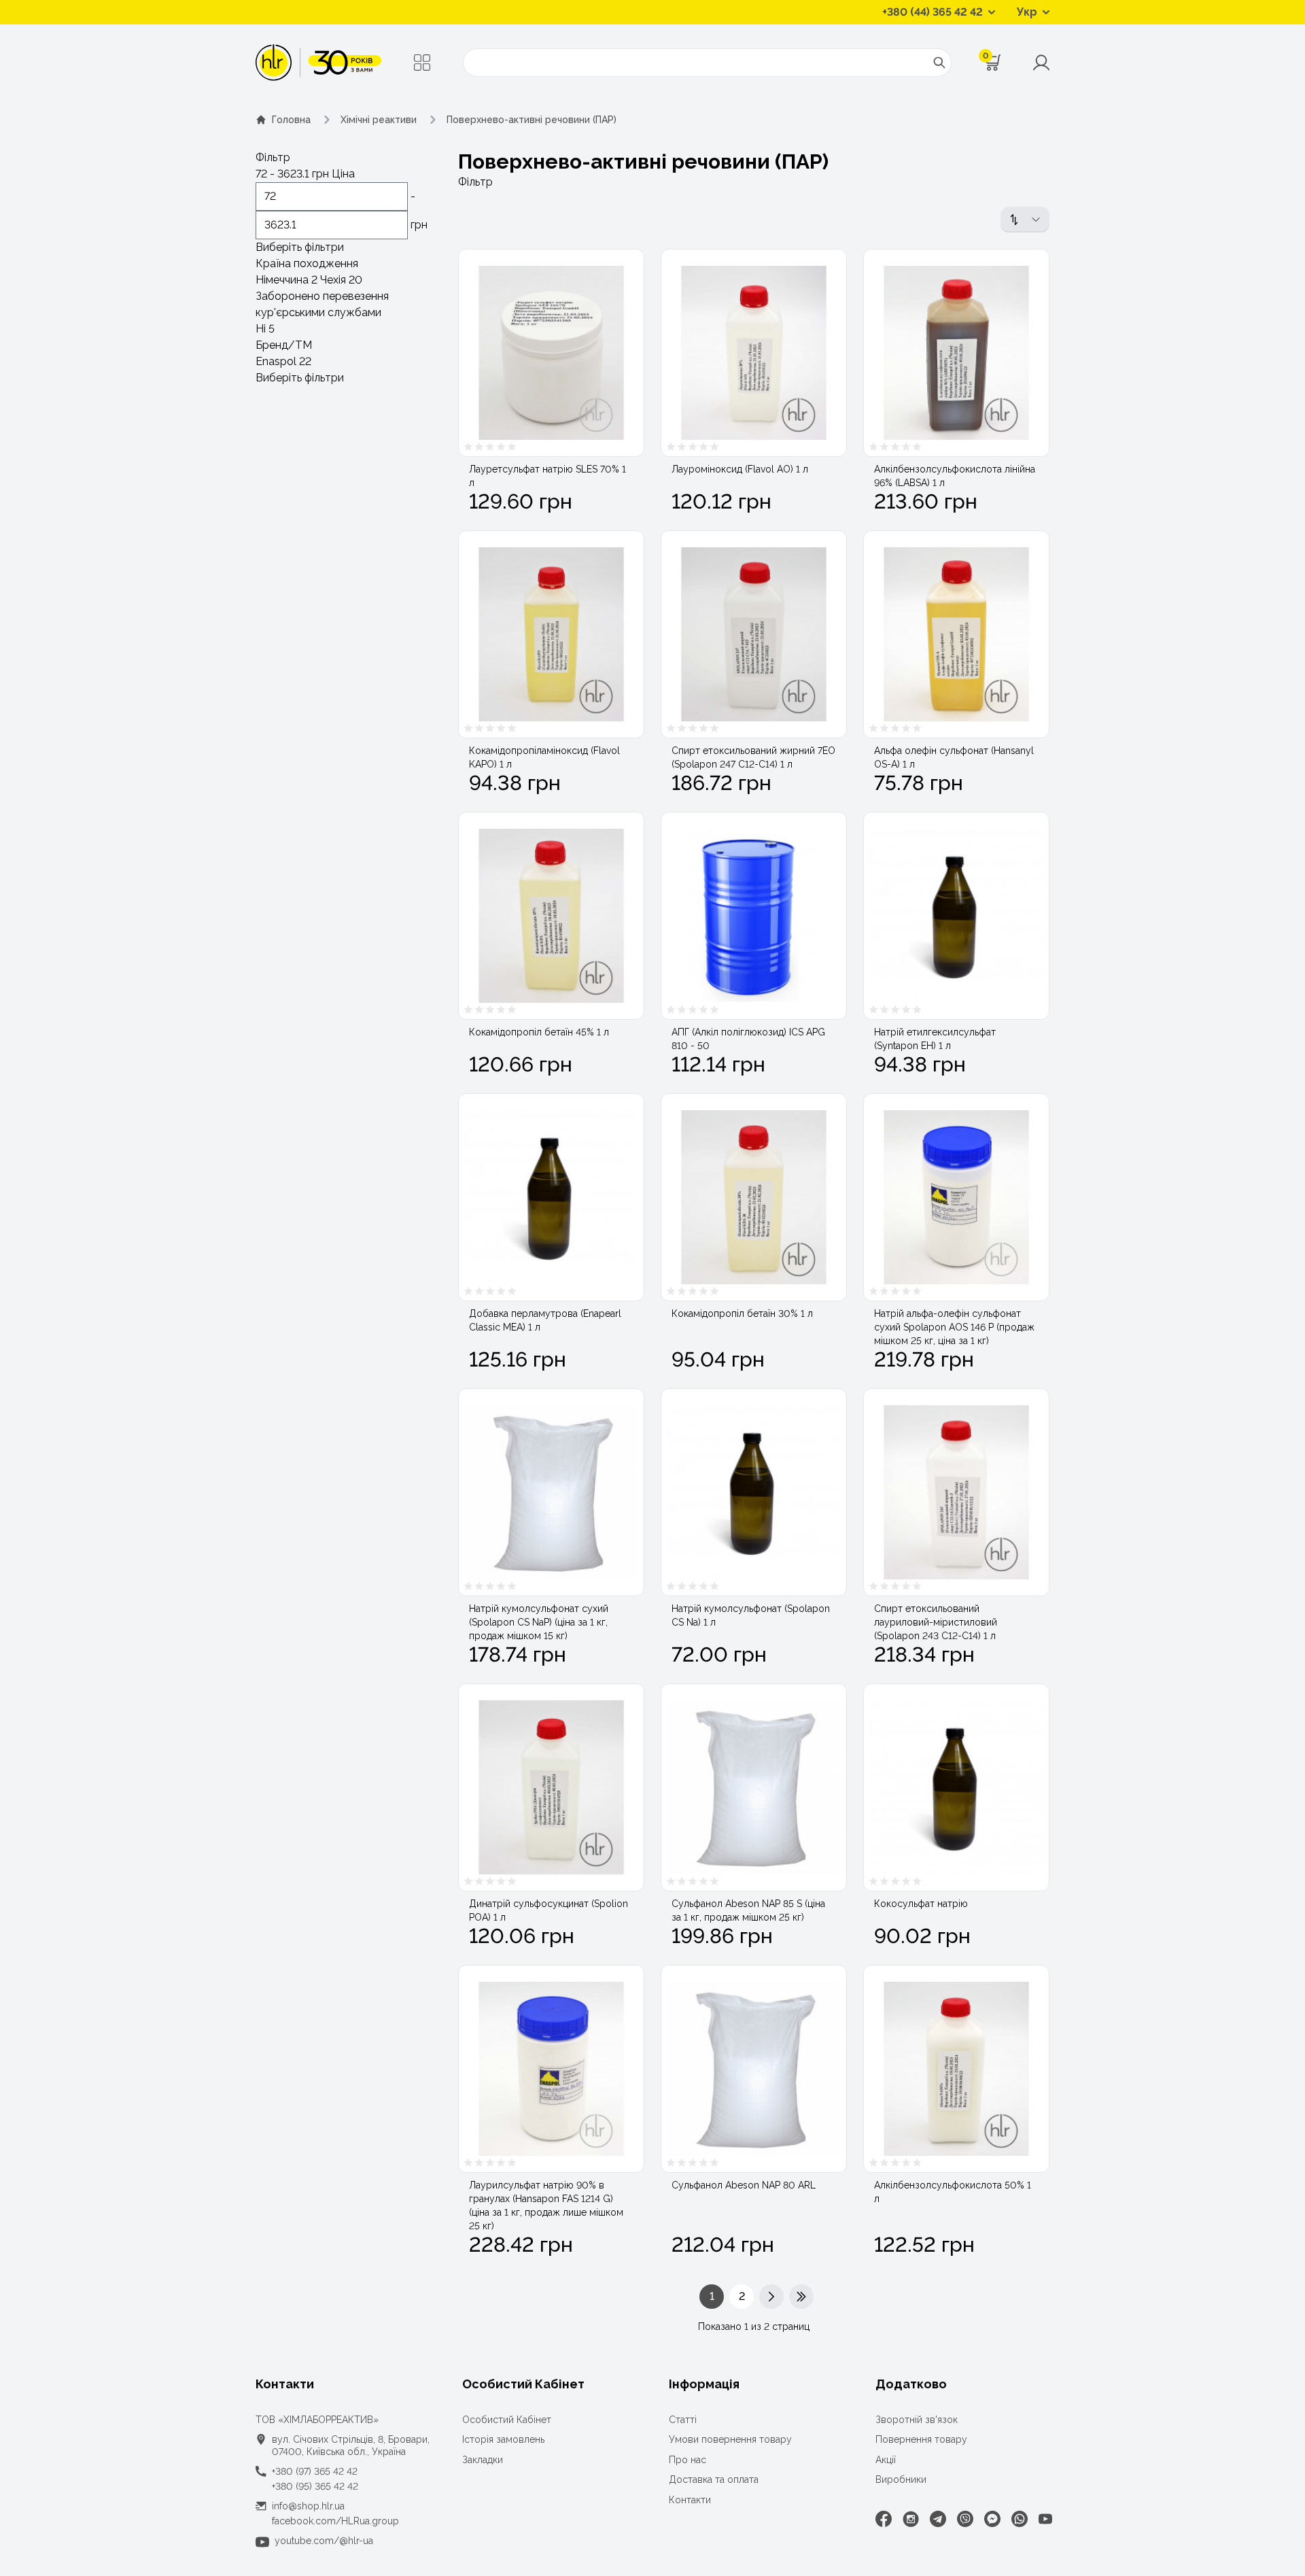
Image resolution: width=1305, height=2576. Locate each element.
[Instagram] (911, 2519)
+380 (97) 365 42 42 (315, 2471)
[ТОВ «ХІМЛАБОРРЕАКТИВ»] (318, 63)
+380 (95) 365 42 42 (315, 2486)
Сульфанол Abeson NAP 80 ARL (744, 2185)
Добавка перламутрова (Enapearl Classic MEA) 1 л (545, 1320)
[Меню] (422, 63)
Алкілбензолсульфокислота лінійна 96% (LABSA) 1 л (955, 476)
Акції (886, 2460)
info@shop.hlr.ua (308, 2506)
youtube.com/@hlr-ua (324, 2541)
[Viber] (965, 2519)
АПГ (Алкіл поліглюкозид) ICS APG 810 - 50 (748, 1039)
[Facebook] (884, 2519)
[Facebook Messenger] (992, 2519)
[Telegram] (938, 2519)
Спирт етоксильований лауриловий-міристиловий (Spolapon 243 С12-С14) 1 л (936, 1622)
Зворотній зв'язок (917, 2420)
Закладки (483, 2460)
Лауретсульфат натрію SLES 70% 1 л (547, 476)
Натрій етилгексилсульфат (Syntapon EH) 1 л (935, 1039)
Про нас (688, 2460)
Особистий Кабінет (507, 2420)
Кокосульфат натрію (921, 1904)
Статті (683, 2420)
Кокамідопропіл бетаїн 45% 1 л (539, 1032)
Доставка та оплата (714, 2479)
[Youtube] (1045, 2519)
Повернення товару (921, 2439)
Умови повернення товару (730, 2439)
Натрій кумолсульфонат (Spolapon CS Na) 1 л (751, 1615)
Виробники (901, 2479)
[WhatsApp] (1020, 2519)
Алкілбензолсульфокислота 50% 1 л (953, 2192)
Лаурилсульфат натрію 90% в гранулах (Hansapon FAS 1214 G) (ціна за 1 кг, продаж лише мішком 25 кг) (546, 2205)
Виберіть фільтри (300, 247)
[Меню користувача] (1041, 63)
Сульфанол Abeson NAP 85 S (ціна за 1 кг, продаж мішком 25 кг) (748, 1910)
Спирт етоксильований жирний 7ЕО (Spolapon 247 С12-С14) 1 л (753, 757)
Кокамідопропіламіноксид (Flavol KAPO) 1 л (544, 757)
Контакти (690, 2500)
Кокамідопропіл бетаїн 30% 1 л (742, 1313)
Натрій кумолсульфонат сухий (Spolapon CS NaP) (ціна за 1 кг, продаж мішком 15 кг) (539, 1622)
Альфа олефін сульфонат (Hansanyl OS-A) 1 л (954, 757)
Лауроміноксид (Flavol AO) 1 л (740, 469)
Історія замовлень (503, 2439)
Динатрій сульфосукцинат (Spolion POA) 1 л (549, 1910)
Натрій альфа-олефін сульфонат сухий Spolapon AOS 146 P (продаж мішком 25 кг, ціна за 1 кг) (954, 1327)
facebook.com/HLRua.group (335, 2521)
